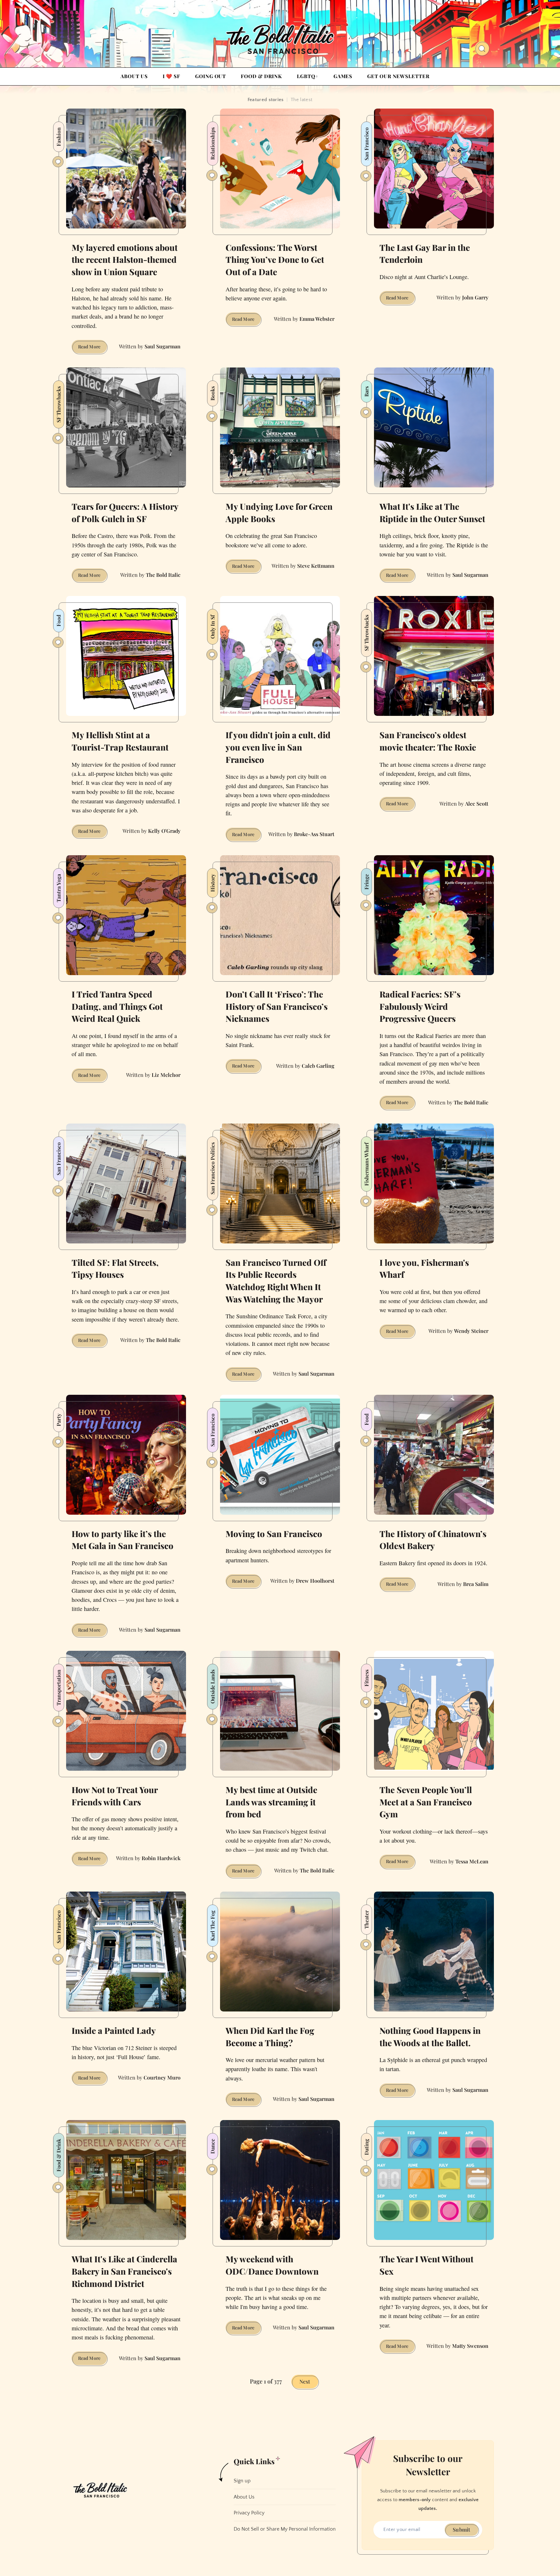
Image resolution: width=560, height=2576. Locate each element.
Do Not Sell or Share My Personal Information (285, 2529)
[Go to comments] (58, 162)
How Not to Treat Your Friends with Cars (115, 1796)
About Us (134, 76)
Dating (366, 2147)
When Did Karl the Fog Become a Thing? (270, 2037)
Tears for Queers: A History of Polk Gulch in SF (125, 513)
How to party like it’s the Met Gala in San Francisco (122, 1540)
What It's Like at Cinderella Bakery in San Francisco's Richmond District (124, 2271)
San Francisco (366, 144)
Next (305, 2381)
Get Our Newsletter (398, 76)
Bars (366, 391)
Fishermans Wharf (366, 1164)
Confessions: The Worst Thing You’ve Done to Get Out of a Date (275, 260)
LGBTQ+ (308, 76)
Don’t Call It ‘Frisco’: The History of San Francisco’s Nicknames (277, 1006)
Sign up (242, 2481)
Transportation (58, 1688)
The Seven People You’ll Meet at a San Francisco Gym (426, 1802)
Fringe (366, 882)
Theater (366, 1920)
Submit (461, 2529)
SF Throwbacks (58, 404)
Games (343, 76)
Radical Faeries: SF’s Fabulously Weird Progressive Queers (420, 1006)
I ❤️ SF (171, 76)
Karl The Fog (212, 1926)
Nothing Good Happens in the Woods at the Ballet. (430, 2037)
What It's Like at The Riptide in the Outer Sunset (432, 513)
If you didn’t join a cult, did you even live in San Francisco (278, 747)
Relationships (212, 144)
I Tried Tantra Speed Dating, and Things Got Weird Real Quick (117, 1006)
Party (58, 1420)
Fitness (366, 1678)
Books (212, 393)
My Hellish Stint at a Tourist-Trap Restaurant (120, 741)
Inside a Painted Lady (114, 2030)
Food (58, 621)
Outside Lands (212, 1687)
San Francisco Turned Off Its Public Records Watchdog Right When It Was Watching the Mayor (276, 1281)
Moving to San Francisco (274, 1534)
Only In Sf (212, 627)
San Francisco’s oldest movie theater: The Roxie (428, 741)
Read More (93, 348)
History (212, 883)
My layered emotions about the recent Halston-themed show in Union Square (125, 260)
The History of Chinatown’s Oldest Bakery (433, 1540)
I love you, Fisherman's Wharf (424, 1269)
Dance (212, 2146)
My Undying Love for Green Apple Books (279, 513)
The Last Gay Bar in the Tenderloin (425, 254)
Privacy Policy (249, 2513)
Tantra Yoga (58, 888)
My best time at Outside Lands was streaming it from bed (271, 1802)
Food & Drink (261, 76)
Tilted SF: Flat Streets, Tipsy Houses (115, 1269)
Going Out (210, 76)
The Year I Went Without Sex (426, 2265)
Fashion (58, 137)
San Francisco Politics (212, 1168)
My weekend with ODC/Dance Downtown (272, 2265)
